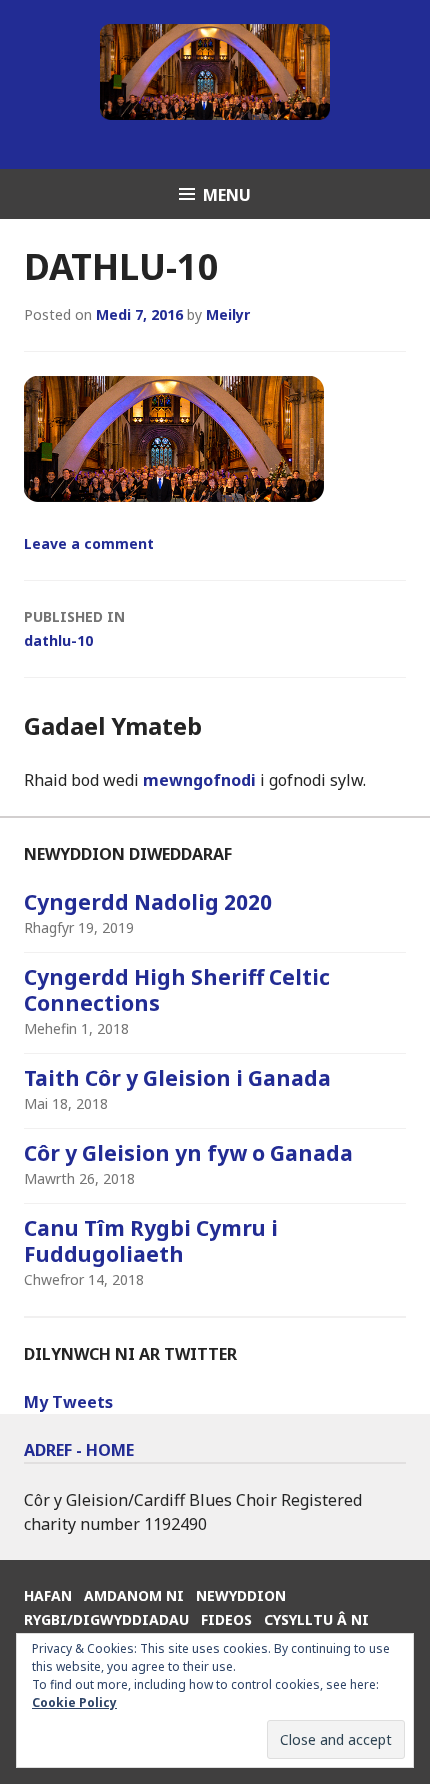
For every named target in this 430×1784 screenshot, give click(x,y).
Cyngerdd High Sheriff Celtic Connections (177, 990)
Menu (227, 195)
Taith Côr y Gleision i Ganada (177, 1078)
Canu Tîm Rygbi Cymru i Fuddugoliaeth (151, 1241)
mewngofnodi (199, 780)
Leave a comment (89, 543)
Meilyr (228, 314)
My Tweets (68, 1402)
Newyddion (241, 1595)
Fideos (226, 1619)
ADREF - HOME (79, 1450)
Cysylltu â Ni (316, 1619)
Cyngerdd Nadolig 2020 (148, 902)
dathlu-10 (74, 628)
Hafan (48, 1595)
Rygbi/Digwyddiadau (106, 1619)
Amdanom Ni (134, 1595)
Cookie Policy (74, 1702)
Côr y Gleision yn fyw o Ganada (188, 1153)
